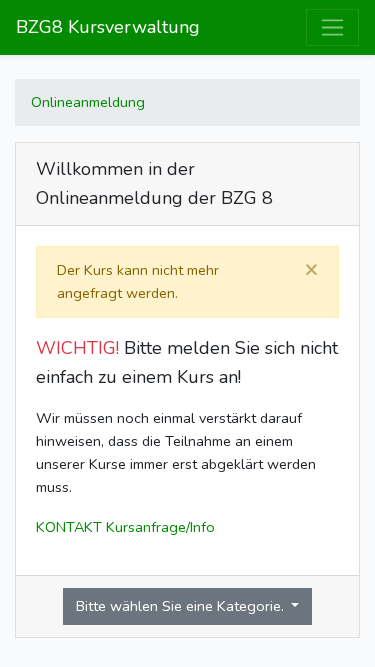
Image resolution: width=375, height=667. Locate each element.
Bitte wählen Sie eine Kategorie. (182, 606)
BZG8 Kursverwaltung (108, 27)
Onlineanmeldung (88, 102)
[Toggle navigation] (332, 27)
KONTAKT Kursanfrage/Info (125, 527)
